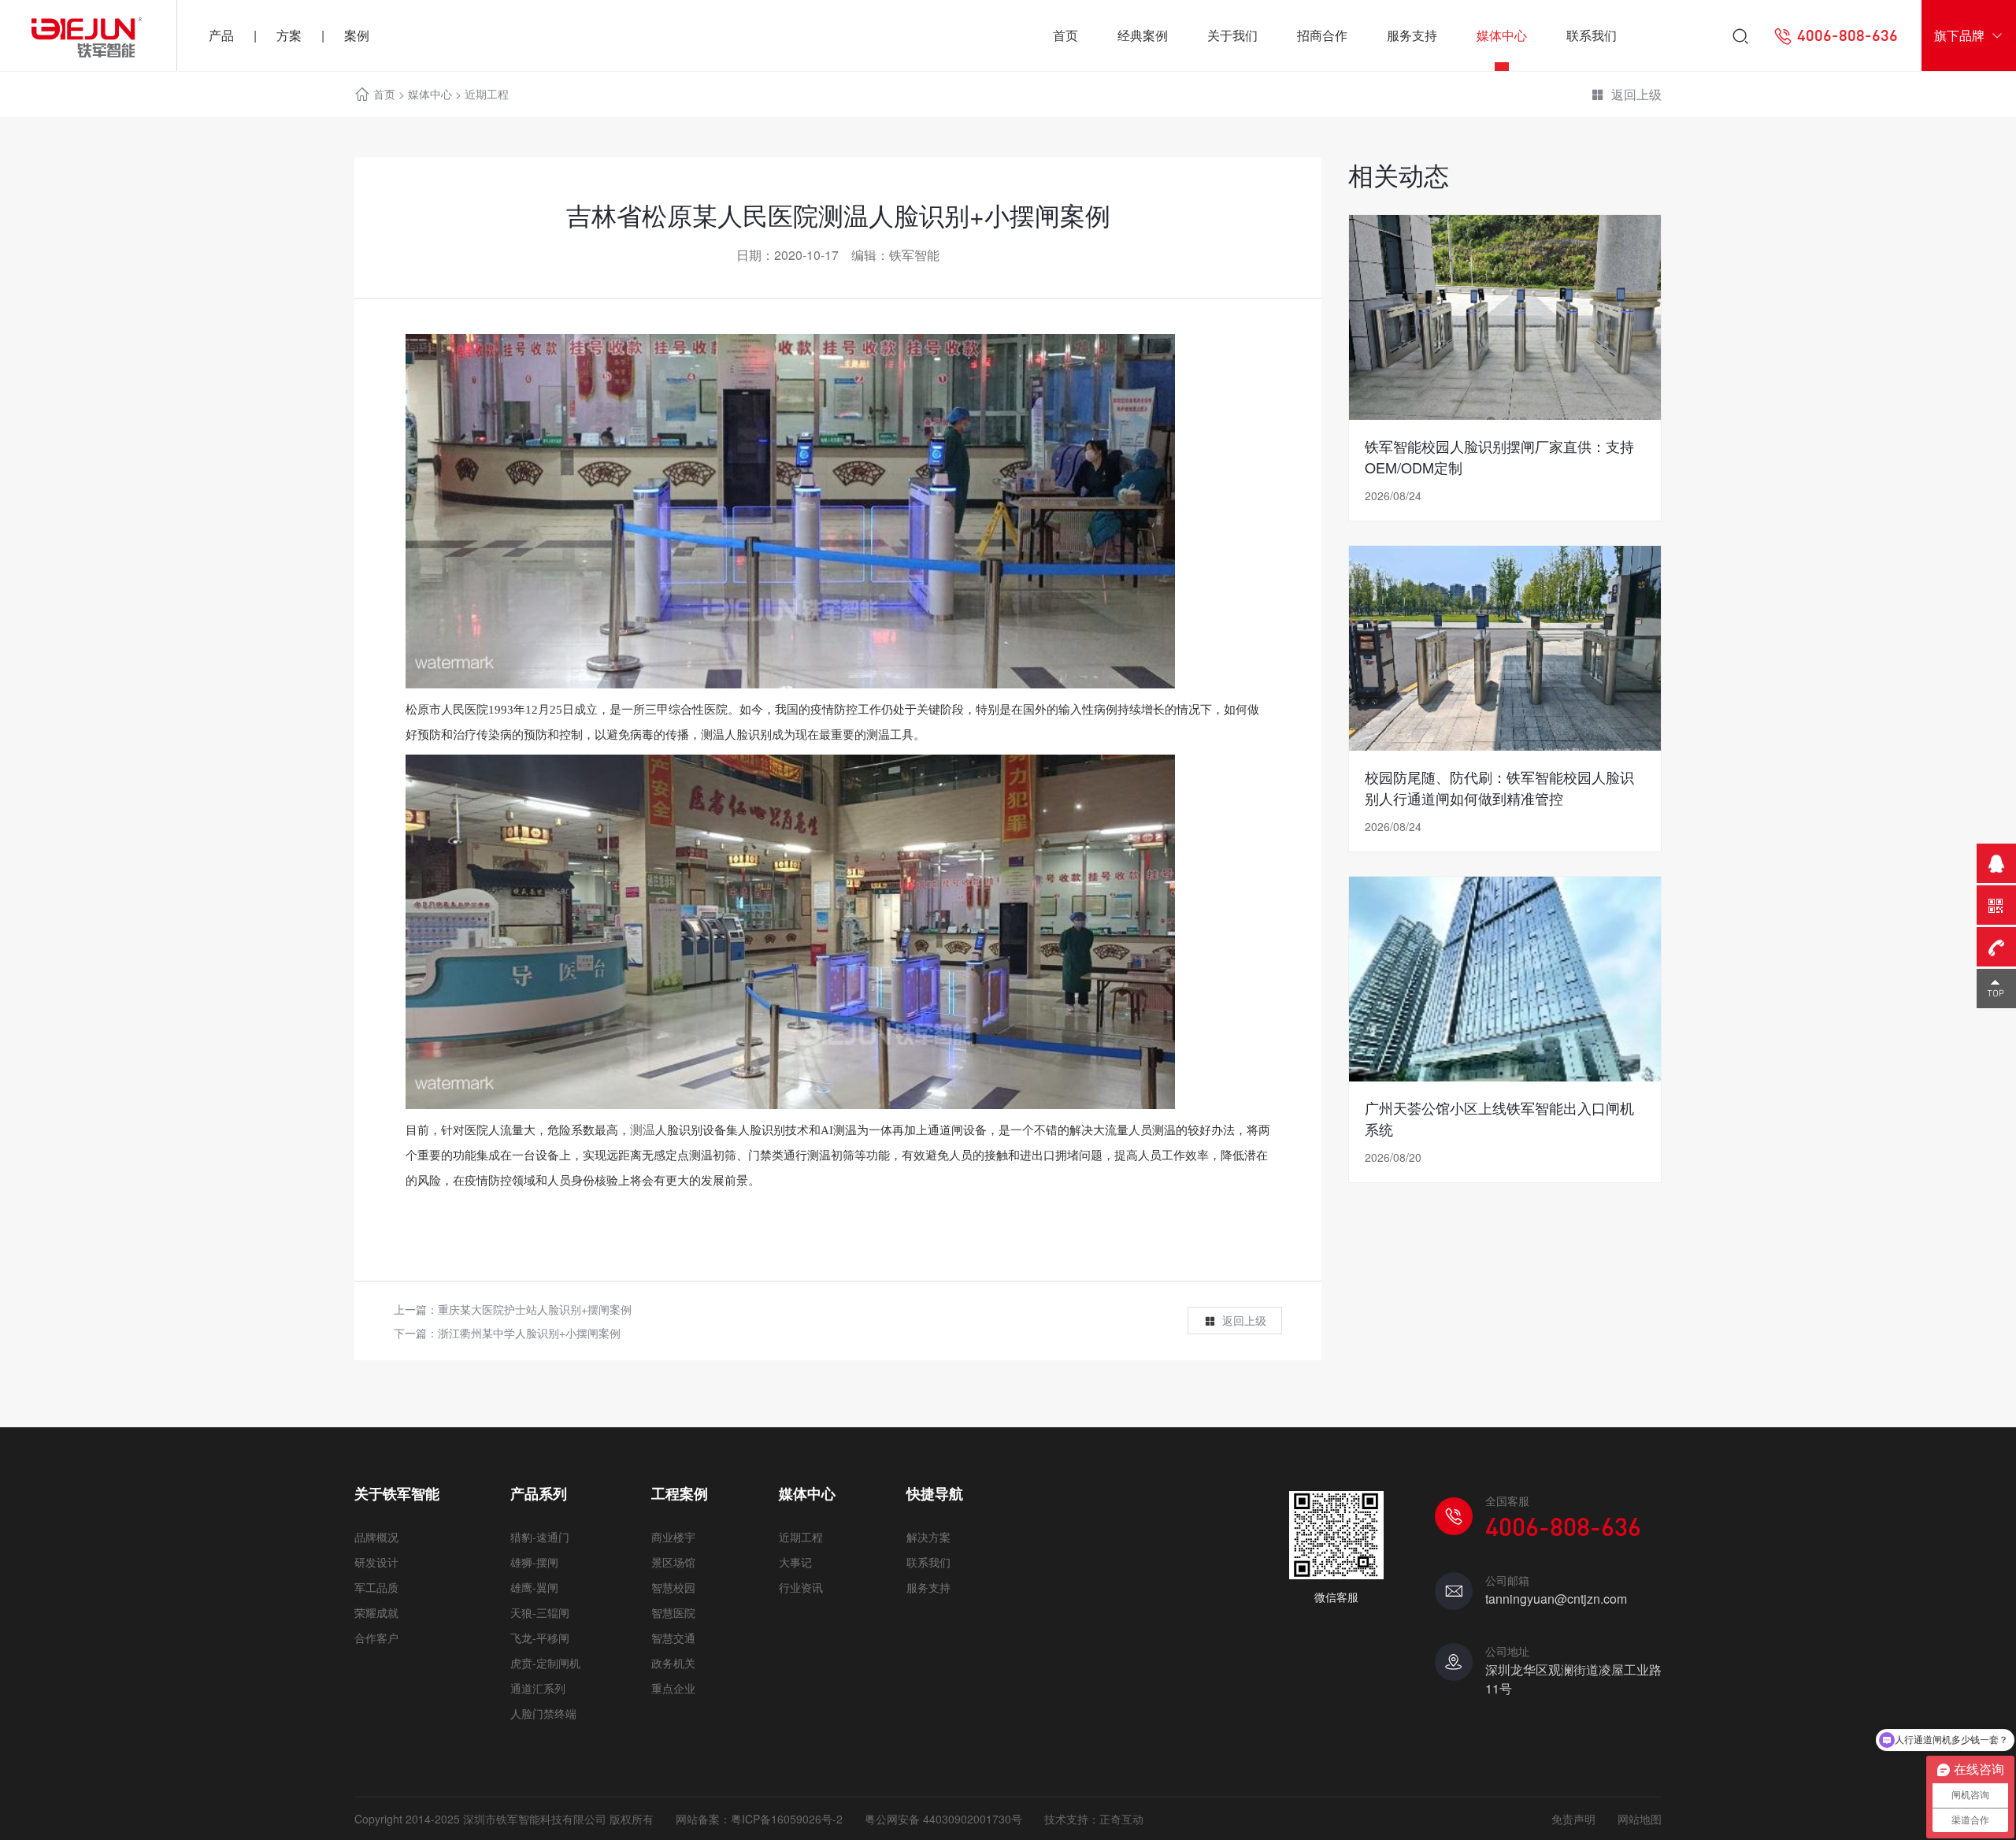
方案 (289, 35)
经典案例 (1143, 35)
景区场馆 (673, 1562)
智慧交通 (673, 1638)
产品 (221, 35)
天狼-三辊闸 (540, 1612)
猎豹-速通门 (540, 1537)
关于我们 (1232, 35)
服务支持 (1412, 35)
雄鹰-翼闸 (534, 1587)
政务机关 (673, 1663)
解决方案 (928, 1537)
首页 (1065, 35)
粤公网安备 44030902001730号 (943, 1819)
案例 (357, 35)
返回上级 (1636, 94)
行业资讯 (801, 1587)
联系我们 (1592, 35)
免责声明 (1573, 1819)
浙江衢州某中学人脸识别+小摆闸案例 (529, 1333)
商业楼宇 (673, 1537)
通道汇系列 (538, 1688)
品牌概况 (376, 1537)
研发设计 (376, 1562)
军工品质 (376, 1587)
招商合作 (1322, 35)
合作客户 (376, 1638)
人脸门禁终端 (543, 1713)
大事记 (795, 1562)
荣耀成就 (376, 1612)
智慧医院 (673, 1612)
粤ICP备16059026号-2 (787, 1819)
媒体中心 (1502, 35)
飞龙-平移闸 (540, 1638)
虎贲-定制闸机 (545, 1663)
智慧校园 (673, 1587)
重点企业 (673, 1688)
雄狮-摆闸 (534, 1562)
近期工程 (487, 94)
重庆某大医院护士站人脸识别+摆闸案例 (535, 1309)
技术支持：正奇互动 (1094, 1819)
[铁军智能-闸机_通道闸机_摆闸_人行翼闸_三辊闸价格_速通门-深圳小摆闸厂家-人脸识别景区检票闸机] (88, 35)
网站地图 (1640, 1819)
